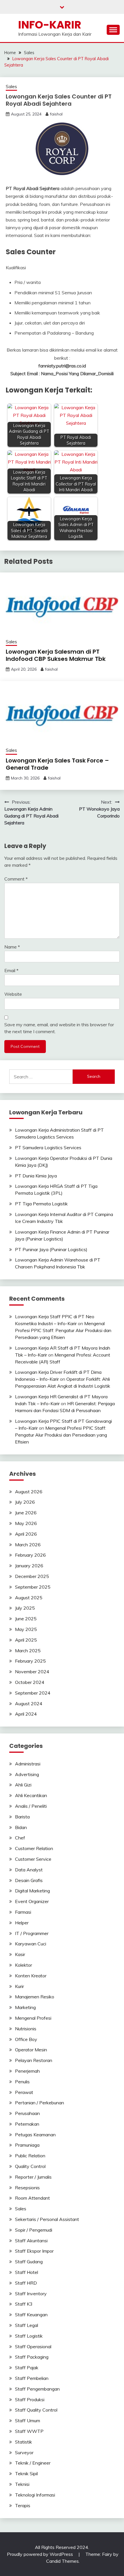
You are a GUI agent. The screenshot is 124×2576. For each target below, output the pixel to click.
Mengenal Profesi (33, 2018)
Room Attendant (32, 2198)
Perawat (24, 2092)
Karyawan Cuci (31, 1944)
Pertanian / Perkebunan (40, 2103)
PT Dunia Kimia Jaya (36, 1176)
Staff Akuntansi (31, 2241)
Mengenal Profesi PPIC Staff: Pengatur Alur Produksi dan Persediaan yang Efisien (63, 1330)
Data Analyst (29, 1870)
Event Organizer (32, 1901)
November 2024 (32, 1672)
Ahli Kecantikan (31, 1795)
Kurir (19, 1986)
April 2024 (26, 1714)
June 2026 (26, 1513)
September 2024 (33, 1693)
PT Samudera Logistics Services (48, 1147)
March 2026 (28, 1545)
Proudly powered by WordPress (41, 2554)
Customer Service (33, 1859)
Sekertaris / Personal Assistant (47, 2219)
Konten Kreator (31, 1976)
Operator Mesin (31, 2050)
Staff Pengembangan (37, 2389)
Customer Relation (34, 1848)
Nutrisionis (26, 2029)
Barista (22, 1817)
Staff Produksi (30, 2399)
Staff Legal (27, 2325)
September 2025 (33, 1587)
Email (11, 970)
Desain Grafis (29, 1880)
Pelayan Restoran (34, 2060)
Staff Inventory (31, 2294)
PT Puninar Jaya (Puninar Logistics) (51, 1249)
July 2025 (25, 1608)
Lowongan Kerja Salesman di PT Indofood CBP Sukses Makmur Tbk (56, 655)
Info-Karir (50, 25)
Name (12, 947)
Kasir (20, 1954)
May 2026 (26, 1523)
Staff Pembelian (32, 2378)
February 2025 (30, 1661)
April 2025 (26, 1640)
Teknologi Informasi (35, 2495)
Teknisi (22, 2484)
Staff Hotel (27, 2272)
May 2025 (26, 1629)
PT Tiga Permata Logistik (41, 1204)
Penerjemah (27, 2071)
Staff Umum (28, 2421)
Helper (22, 1923)
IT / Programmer (32, 1933)
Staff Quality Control (36, 2410)
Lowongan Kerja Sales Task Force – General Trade (57, 764)
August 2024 (29, 1704)
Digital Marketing (32, 1891)
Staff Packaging (32, 2357)
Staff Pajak (27, 2368)
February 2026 (30, 1555)
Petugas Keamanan (35, 2135)
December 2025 (32, 1576)
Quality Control (30, 2166)
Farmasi (23, 1912)
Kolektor (24, 1965)
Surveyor (24, 2452)
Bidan (21, 1827)
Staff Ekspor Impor (34, 2251)
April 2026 (26, 1534)
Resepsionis (27, 2188)
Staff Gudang (29, 2262)
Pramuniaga (27, 2145)
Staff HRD (26, 2283)
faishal (56, 114)
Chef (20, 1838)
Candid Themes (62, 2561)
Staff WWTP (29, 2431)
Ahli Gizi (23, 1785)
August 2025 (29, 1598)
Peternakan (27, 2124)
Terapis (23, 2505)
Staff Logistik (29, 2336)
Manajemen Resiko (35, 1997)
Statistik (24, 2442)
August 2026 (29, 1492)
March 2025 (28, 1651)
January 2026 (29, 1566)
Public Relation (30, 2156)
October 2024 (30, 1682)
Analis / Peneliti (31, 1806)
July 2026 (25, 1502)
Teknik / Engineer (33, 2463)
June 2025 (26, 1619)
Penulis (22, 2082)
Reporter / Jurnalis (33, 2177)
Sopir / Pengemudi (34, 2230)
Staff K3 (24, 2304)
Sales (11, 87)
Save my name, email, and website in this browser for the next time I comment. (59, 1028)
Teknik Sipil (26, 2473)
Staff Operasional (33, 2347)
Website (13, 994)
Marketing (25, 2007)
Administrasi (28, 1764)
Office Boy (26, 2039)
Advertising (27, 1774)
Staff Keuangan (31, 2315)
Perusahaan (27, 2113)
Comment (16, 879)
